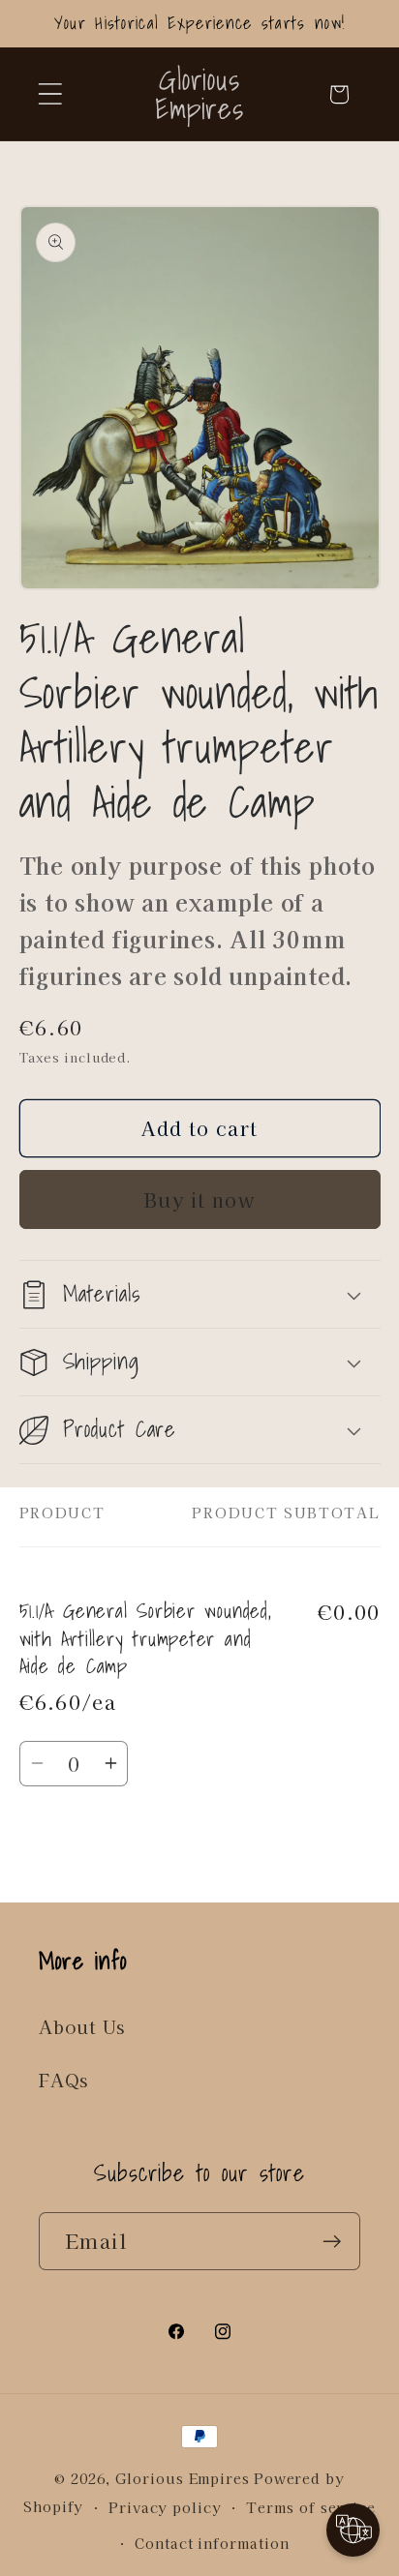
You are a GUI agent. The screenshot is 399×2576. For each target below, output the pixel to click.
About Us (82, 2026)
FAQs (63, 2080)
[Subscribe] (332, 2242)
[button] (50, 94)
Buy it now (199, 1199)
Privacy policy (165, 2507)
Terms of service (311, 2507)
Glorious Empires (183, 2478)
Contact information (212, 2543)
